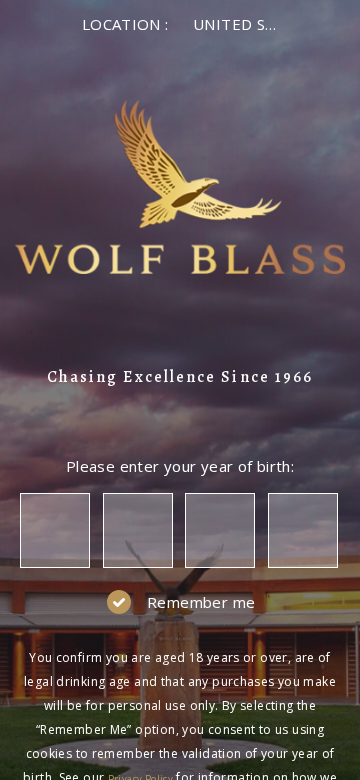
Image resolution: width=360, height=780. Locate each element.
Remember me (201, 602)
